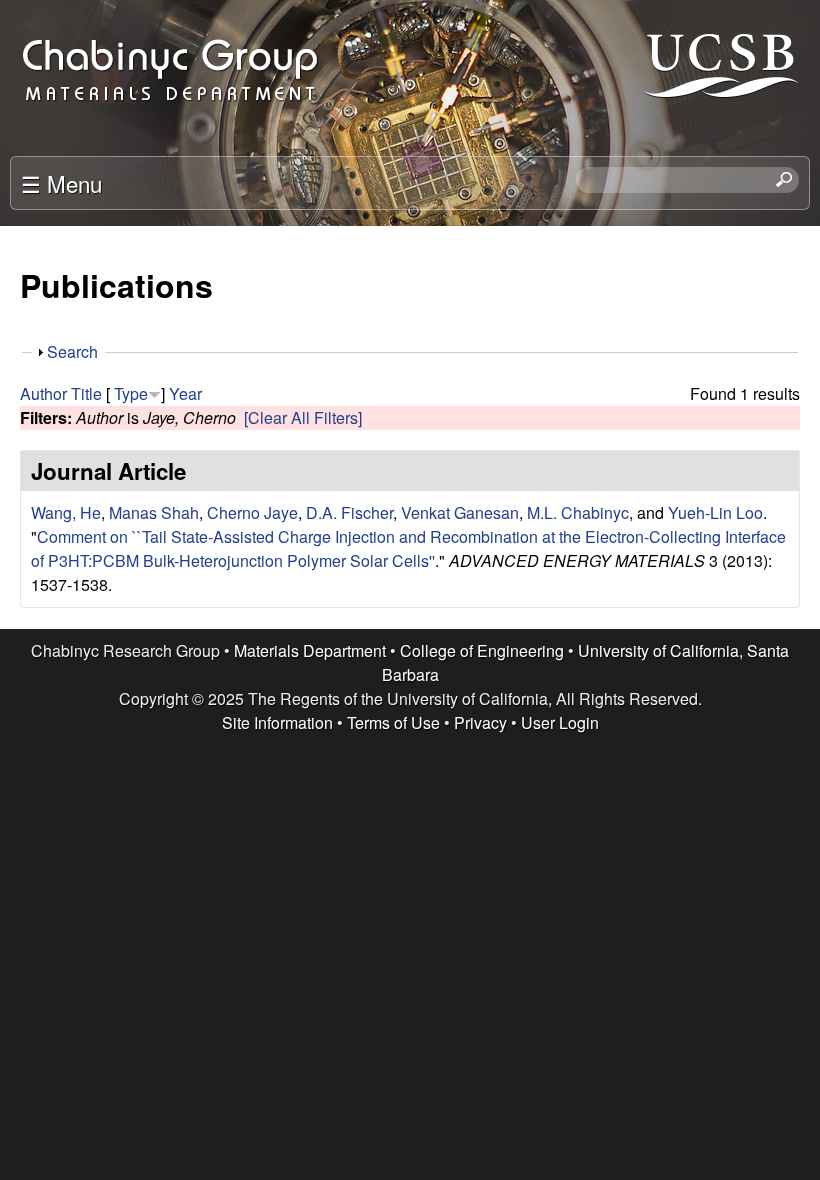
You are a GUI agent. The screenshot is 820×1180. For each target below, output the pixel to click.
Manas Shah (154, 512)
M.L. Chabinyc (578, 512)
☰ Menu (61, 183)
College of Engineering (482, 650)
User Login (560, 722)
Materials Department (310, 650)
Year (185, 393)
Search (72, 351)
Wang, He (66, 512)
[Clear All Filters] (303, 417)
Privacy (480, 722)
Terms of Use (393, 722)
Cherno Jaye (252, 512)
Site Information (277, 722)
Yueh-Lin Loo (715, 512)
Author (43, 393)
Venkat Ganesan (460, 512)
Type (131, 393)
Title (86, 393)
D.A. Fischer (349, 512)
